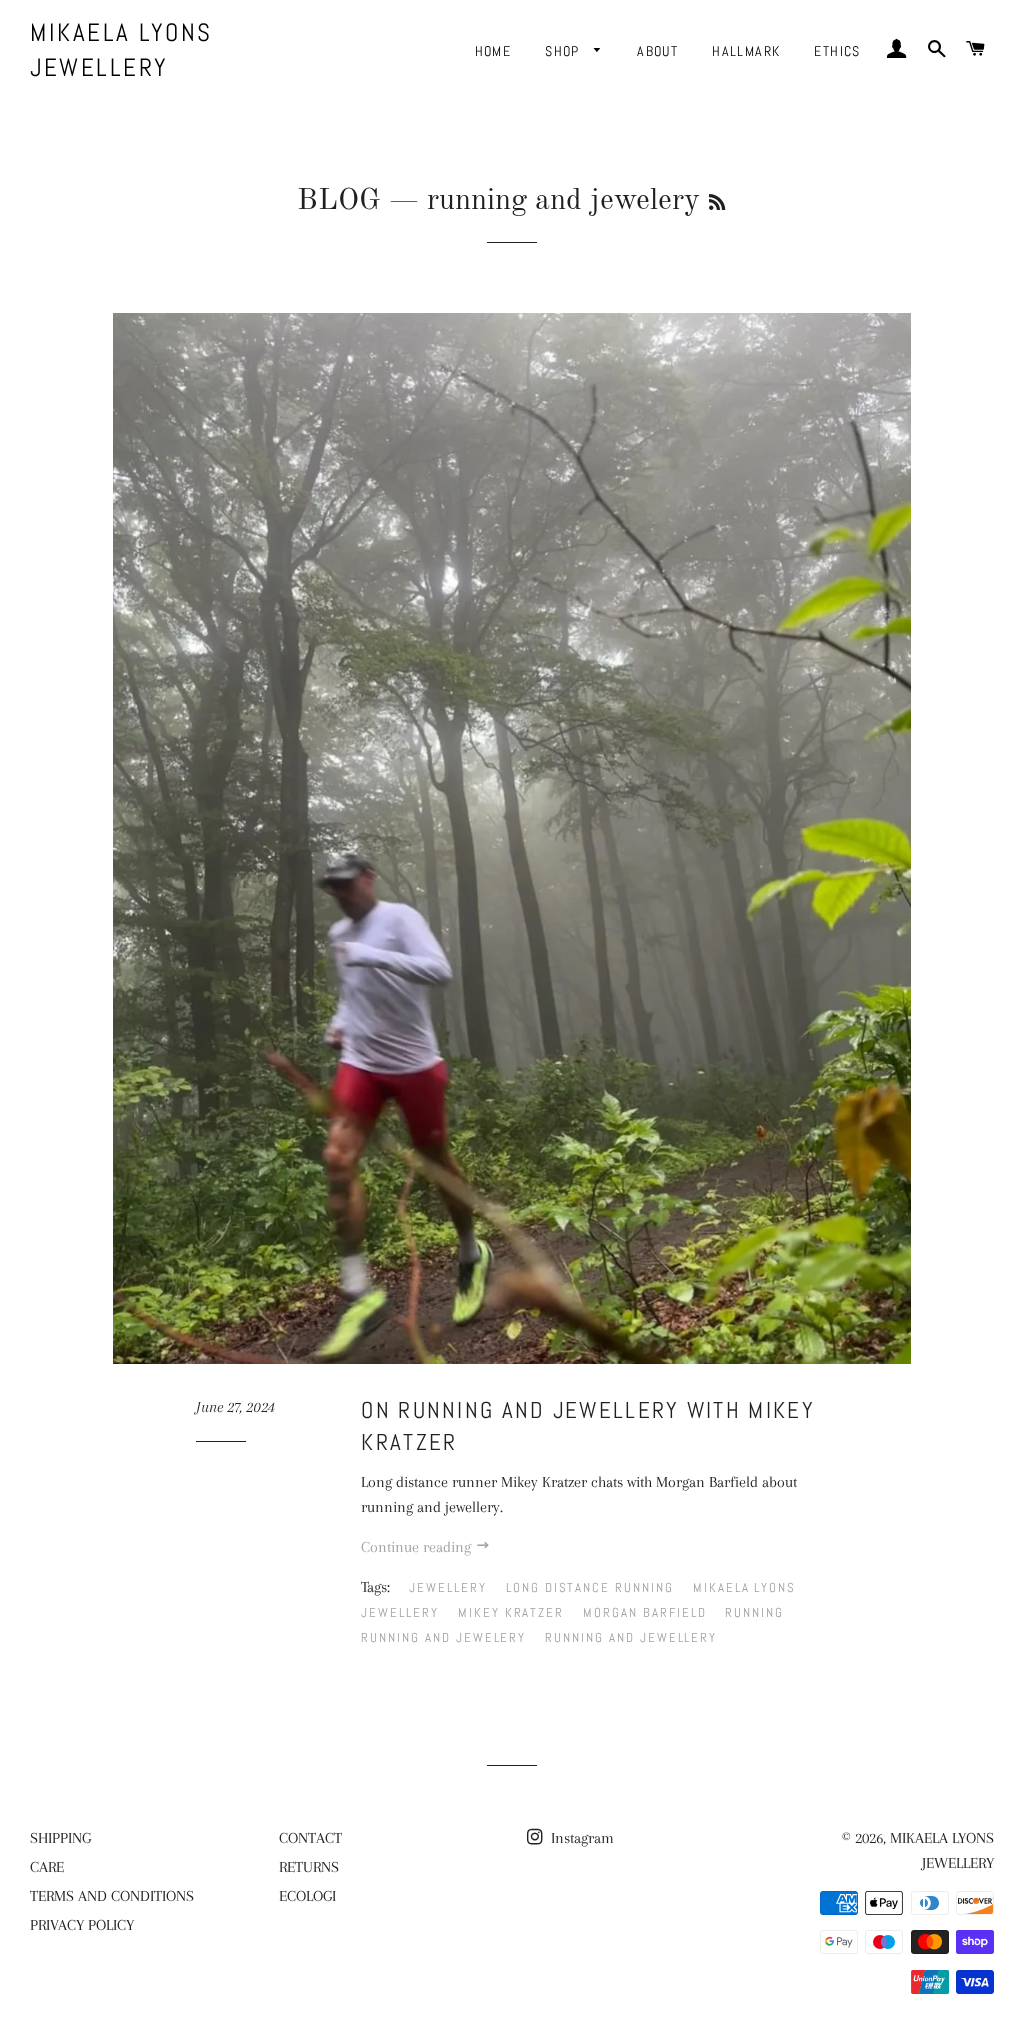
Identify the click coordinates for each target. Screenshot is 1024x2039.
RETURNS (309, 1867)
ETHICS (837, 51)
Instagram (580, 1838)
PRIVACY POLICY (82, 1925)
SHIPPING (60, 1838)
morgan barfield (644, 1612)
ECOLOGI (307, 1896)
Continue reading (418, 1547)
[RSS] (717, 204)
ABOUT (657, 51)
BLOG (339, 201)
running (754, 1612)
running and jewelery (443, 1637)
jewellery (448, 1587)
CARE (47, 1867)
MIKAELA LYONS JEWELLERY (121, 50)
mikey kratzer (511, 1612)
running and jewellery (631, 1637)
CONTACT (310, 1838)
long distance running (590, 1587)
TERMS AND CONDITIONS (112, 1896)
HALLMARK (746, 51)
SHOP (564, 51)
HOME (493, 51)
